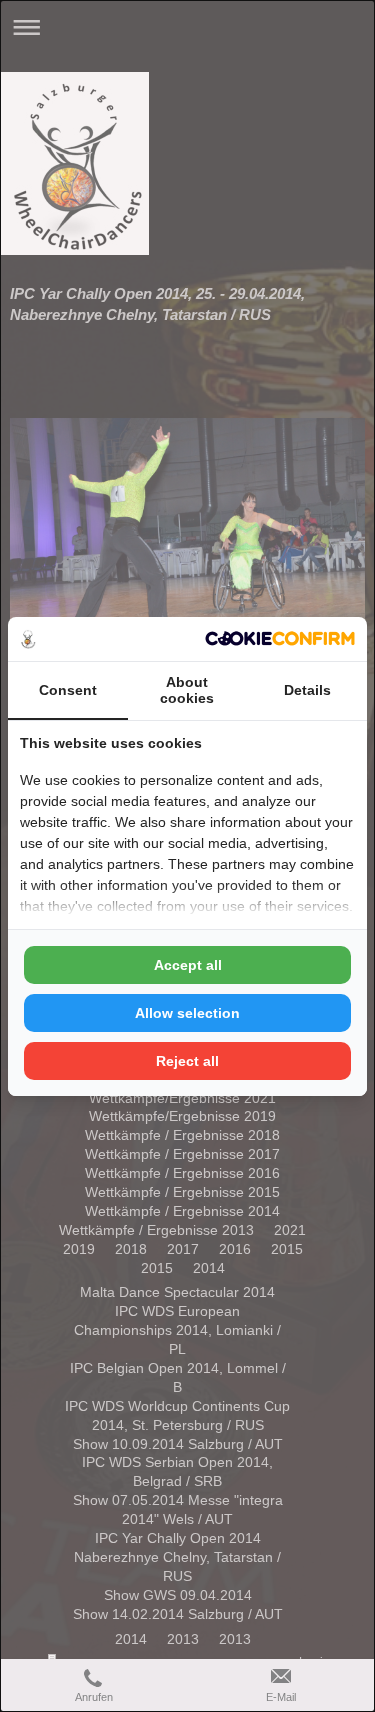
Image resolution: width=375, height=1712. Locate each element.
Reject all (187, 1061)
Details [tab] (307, 690)
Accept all (188, 965)
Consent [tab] (68, 690)
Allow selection (187, 1013)
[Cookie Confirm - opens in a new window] (280, 638)
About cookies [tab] (187, 690)
